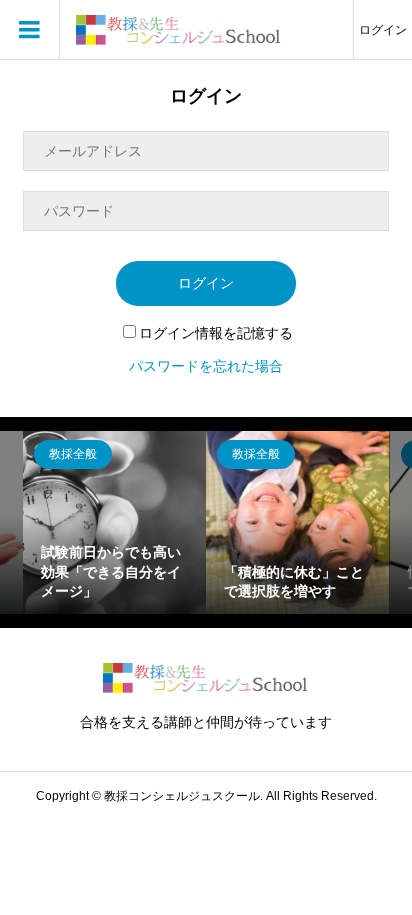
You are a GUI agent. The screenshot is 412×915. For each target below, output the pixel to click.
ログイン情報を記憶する (216, 333)
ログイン (383, 30)
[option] (114, 522)
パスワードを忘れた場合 (206, 366)
